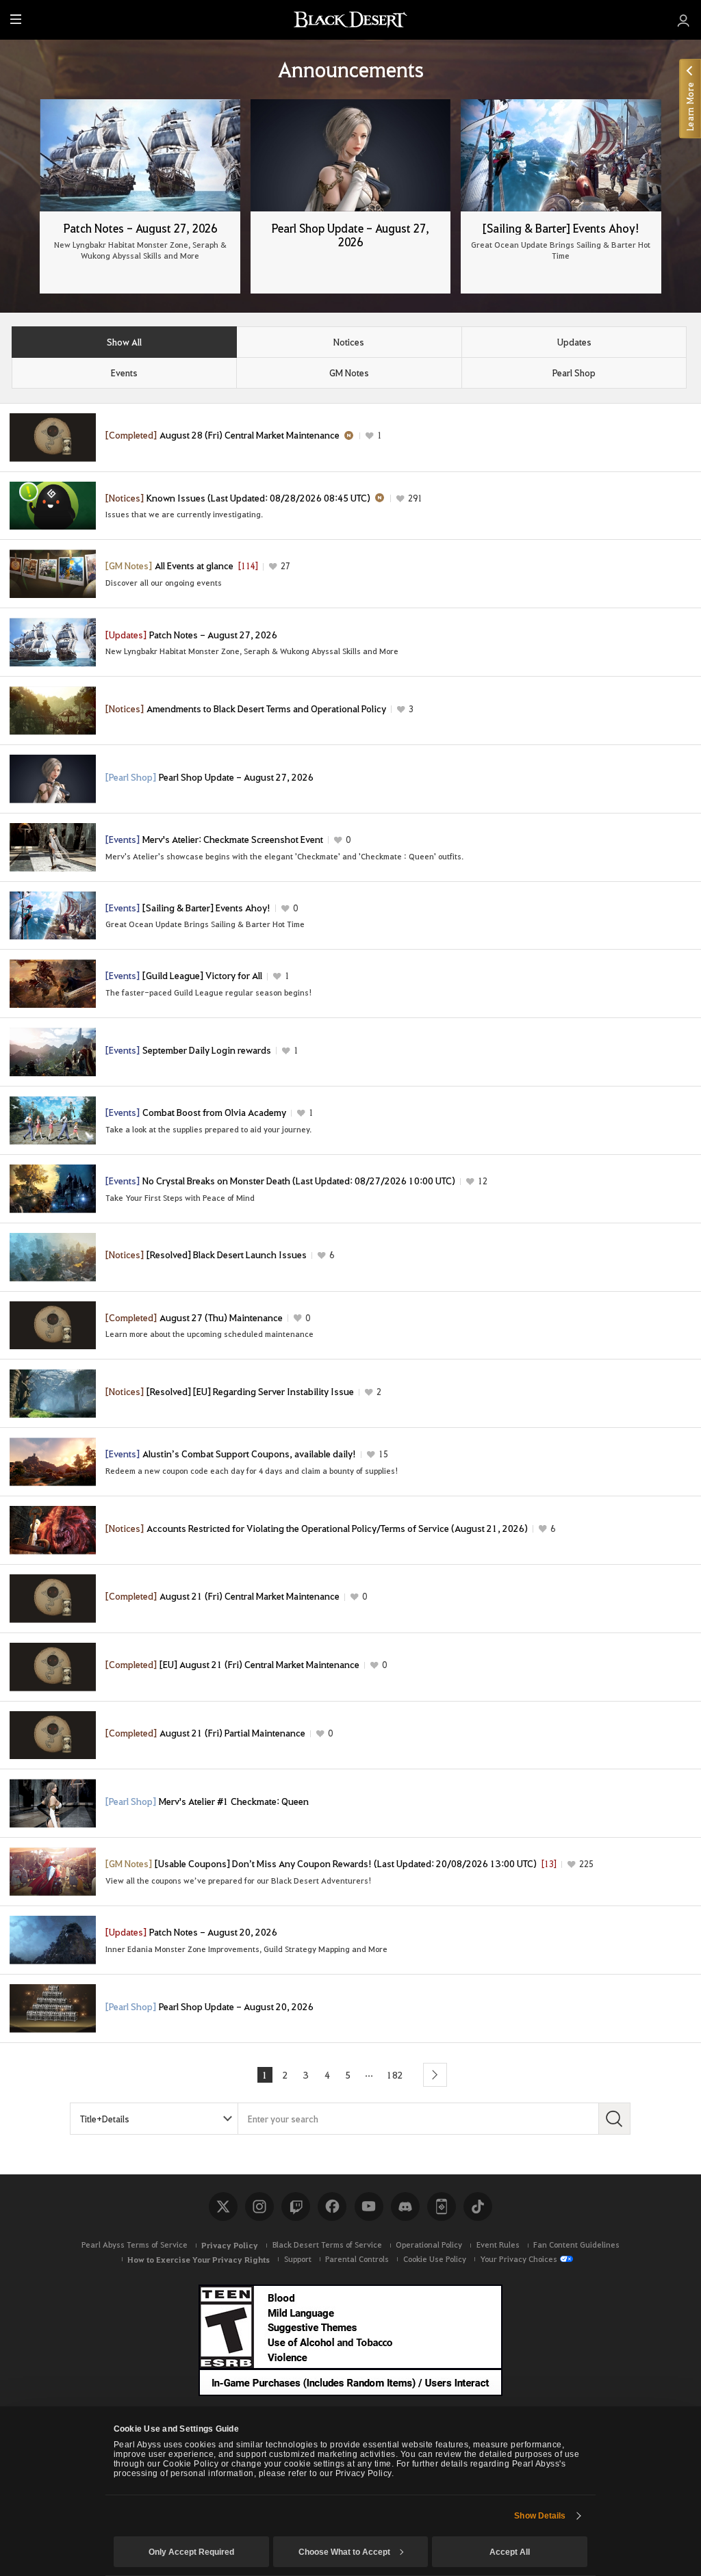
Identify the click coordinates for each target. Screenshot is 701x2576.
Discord (405, 2207)
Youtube (369, 2207)
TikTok (478, 2207)
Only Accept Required (191, 2552)
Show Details (540, 2516)
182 (395, 2074)
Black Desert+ (442, 2207)
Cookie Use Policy (435, 2259)
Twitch (296, 2207)
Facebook (332, 2207)
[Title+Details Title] (154, 2119)
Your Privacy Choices (519, 2259)
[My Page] (684, 20)
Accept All (510, 2552)
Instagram (259, 2207)
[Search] (614, 2119)
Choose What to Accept (344, 2552)
